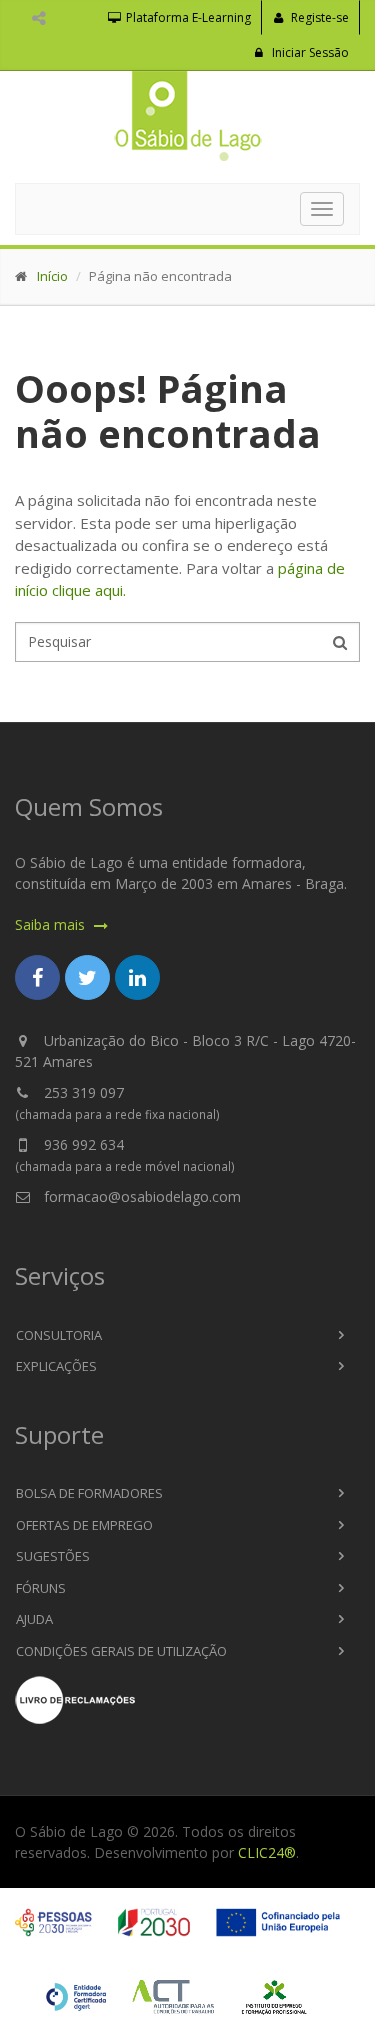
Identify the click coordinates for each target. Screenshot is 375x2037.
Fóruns (41, 1588)
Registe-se (318, 17)
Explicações (56, 1366)
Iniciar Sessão (309, 52)
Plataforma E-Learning (187, 17)
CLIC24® (267, 1852)
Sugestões (53, 1556)
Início (52, 276)
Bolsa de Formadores (89, 1493)
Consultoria (59, 1335)
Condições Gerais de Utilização (121, 1651)
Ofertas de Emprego (84, 1525)
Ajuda (34, 1619)
